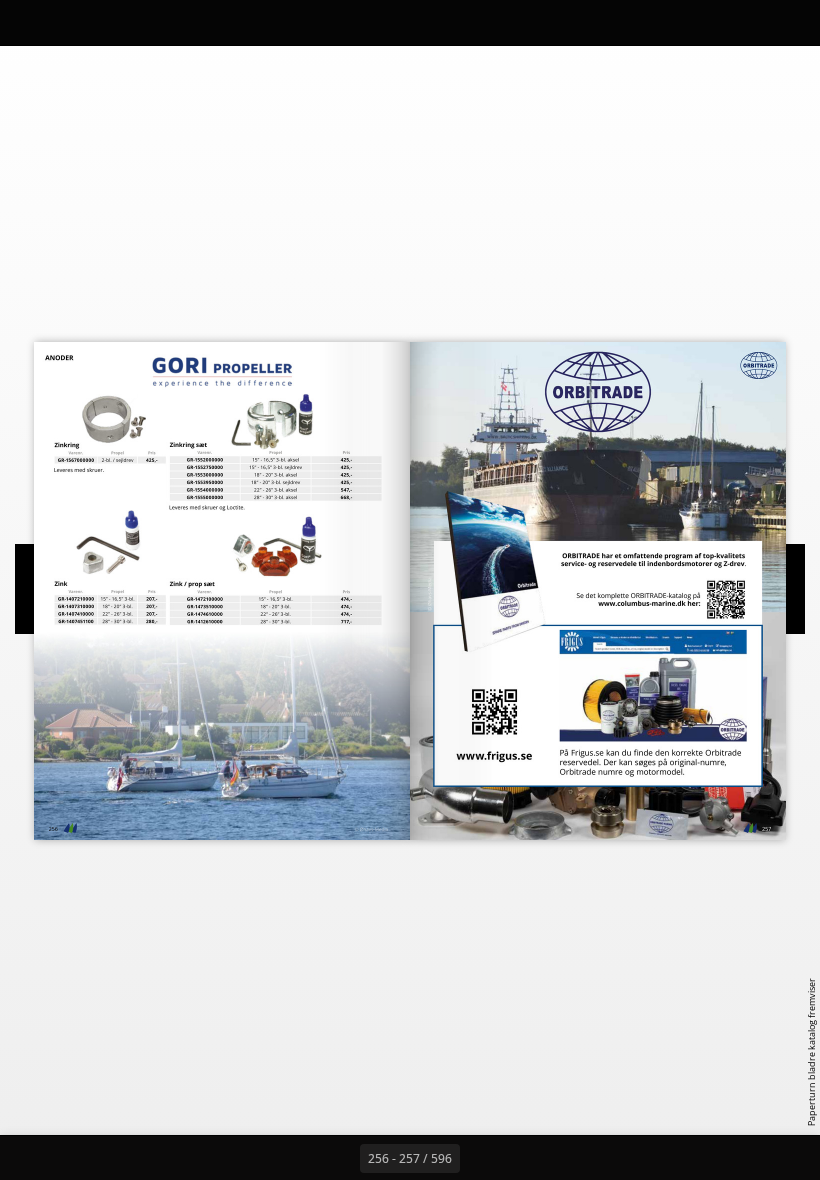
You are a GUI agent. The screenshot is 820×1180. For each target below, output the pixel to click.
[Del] (746, 22)
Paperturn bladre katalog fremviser (811, 1052)
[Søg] (28, 22)
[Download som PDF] (118, 22)
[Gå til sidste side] (526, 1158)
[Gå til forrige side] (338, 1158)
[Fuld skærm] (791, 22)
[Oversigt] (73, 22)
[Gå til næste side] (482, 1158)
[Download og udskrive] (163, 22)
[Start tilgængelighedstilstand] (208, 22)
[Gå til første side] (294, 1158)
